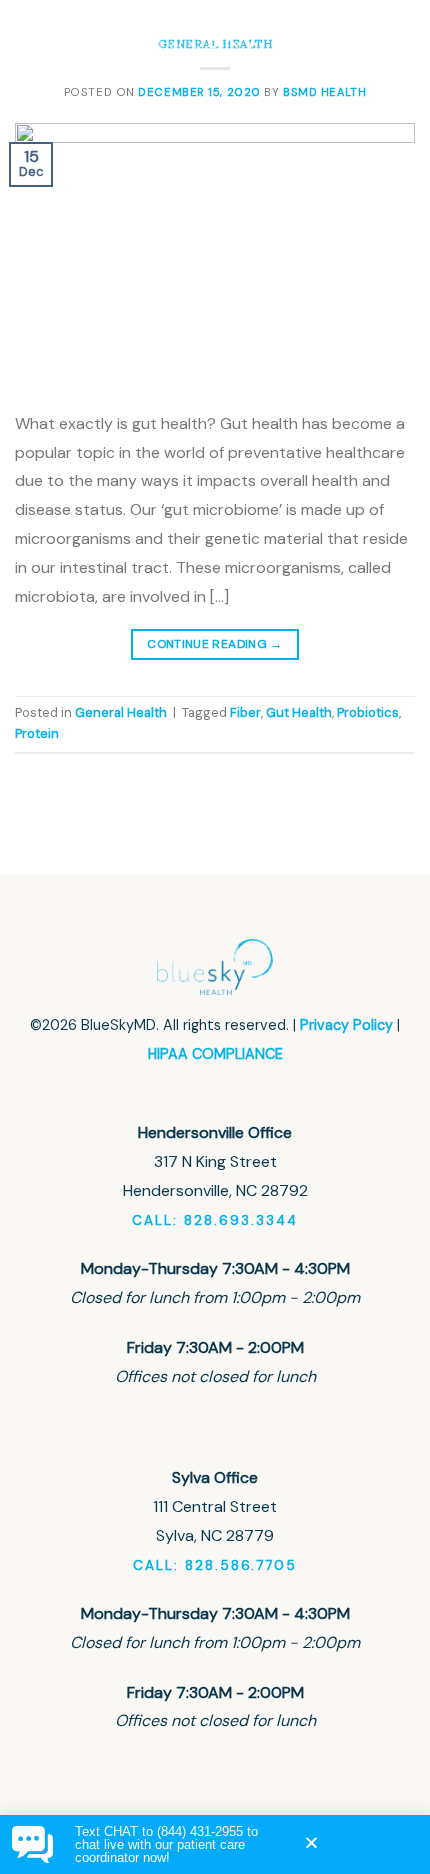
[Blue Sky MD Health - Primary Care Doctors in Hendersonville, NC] (215, 35)
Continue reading (215, 644)
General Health (121, 712)
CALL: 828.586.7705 (215, 1565)
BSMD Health (324, 92)
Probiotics (368, 712)
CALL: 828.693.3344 (215, 1220)
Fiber (245, 712)
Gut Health (299, 712)
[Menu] (396, 35)
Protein (37, 733)
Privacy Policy (346, 1025)
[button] (311, 1842)
